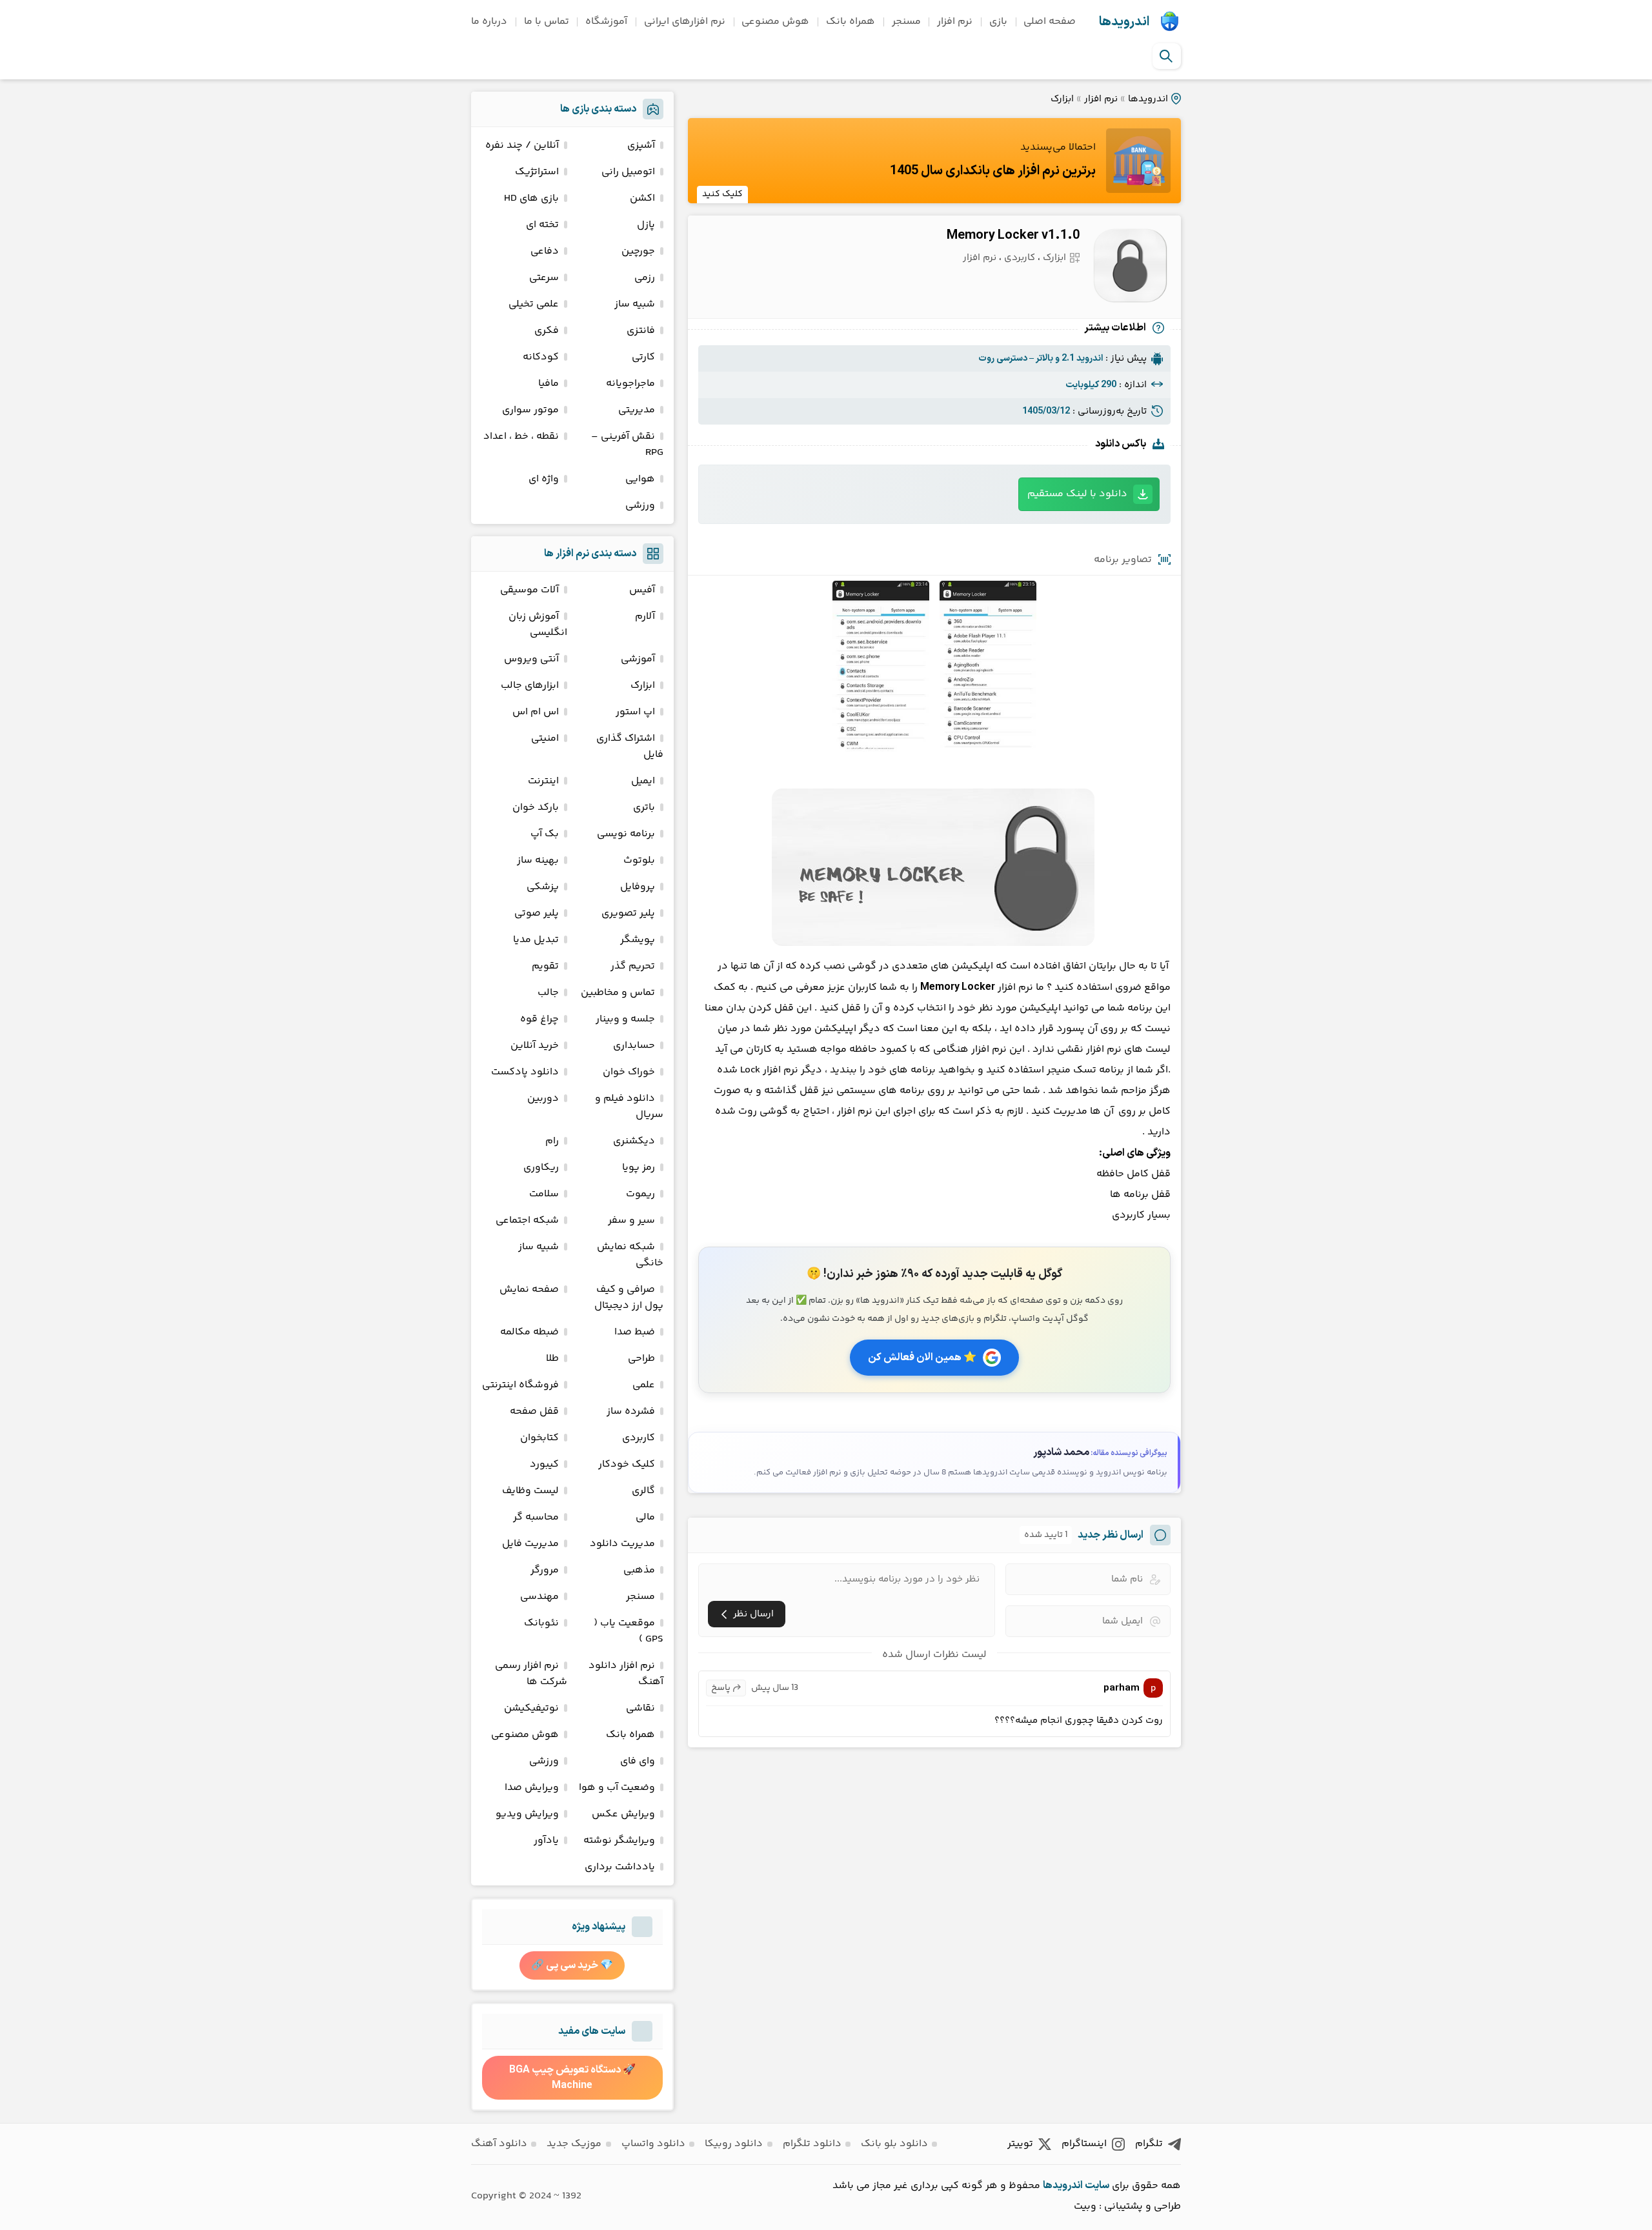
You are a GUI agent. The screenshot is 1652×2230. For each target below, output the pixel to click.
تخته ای (542, 225)
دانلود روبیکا (734, 2144)
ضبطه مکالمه (529, 1332)
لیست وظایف (530, 1491)
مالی (645, 1517)
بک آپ (545, 834)
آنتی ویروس (531, 659)
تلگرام (1149, 2144)
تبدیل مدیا (536, 940)
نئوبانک (541, 1623)
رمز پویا (639, 1168)
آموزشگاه (606, 22)
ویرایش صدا (532, 1788)
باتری (644, 808)
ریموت (640, 1194)
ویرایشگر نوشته (619, 1841)
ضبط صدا (635, 1332)
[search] (1166, 56)
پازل (646, 225)
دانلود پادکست (525, 1072)
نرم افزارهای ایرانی (685, 22)
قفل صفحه (534, 1411)
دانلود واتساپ (653, 2144)
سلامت (544, 1194)
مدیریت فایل (530, 1544)
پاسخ (721, 1688)
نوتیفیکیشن (531, 1708)
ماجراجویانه (630, 384)
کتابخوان (539, 1438)
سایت (1097, 2185)
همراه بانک (851, 22)
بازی (998, 22)
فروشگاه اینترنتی (520, 1385)
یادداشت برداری (620, 1867)
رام (552, 1141)
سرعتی (544, 278)
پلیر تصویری (628, 913)
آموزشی (638, 659)
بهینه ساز (538, 860)
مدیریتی (637, 410)
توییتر (1020, 2144)
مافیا (549, 384)
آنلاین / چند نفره (522, 146)
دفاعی (545, 251)
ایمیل (643, 781)
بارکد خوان (536, 808)
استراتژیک (537, 172)
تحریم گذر (633, 966)
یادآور (546, 1841)
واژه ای (544, 479)
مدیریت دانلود (622, 1544)
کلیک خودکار (627, 1464)
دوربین (543, 1099)
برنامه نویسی (626, 834)
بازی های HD (531, 198)
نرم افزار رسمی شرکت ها (531, 1674)
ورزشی (640, 506)
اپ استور (635, 712)
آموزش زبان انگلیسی (538, 625)
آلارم (645, 617)
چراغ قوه (539, 1019)
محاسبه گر (536, 1517)
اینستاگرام (1084, 2144)
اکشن (642, 198)
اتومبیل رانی (628, 172)
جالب (548, 993)
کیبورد (544, 1464)
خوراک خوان (629, 1072)
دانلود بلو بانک (894, 2144)
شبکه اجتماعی (527, 1220)
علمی (644, 1385)
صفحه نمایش (529, 1290)
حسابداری (634, 1046)
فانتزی (641, 331)
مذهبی (639, 1570)
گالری (643, 1491)
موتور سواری (530, 410)
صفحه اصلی (1050, 22)
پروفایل (638, 887)
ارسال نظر (753, 1614)
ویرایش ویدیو (527, 1814)
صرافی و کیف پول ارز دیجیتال (629, 1298)
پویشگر (638, 940)
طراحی (641, 1359)
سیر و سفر (631, 1220)
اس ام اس (536, 712)
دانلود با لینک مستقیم (1077, 494)
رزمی (645, 278)
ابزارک (1062, 99)
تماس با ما (547, 22)
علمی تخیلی (534, 304)
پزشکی (543, 887)
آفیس (642, 590)
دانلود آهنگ (499, 2144)
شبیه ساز (635, 304)
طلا (552, 1359)
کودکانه (541, 357)
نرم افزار (955, 22)
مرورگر (545, 1570)
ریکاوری (541, 1168)
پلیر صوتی (537, 913)
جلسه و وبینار (625, 1019)
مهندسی (539, 1597)
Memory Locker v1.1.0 (1013, 236)
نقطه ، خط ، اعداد (521, 437)
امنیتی (545, 738)
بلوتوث (639, 860)
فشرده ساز (631, 1411)
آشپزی (641, 146)
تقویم (545, 966)
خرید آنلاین (535, 1046)
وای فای (638, 1761)
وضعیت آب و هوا (617, 1788)
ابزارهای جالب (530, 686)
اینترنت (543, 781)
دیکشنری (634, 1141)
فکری (547, 331)
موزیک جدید (574, 2144)
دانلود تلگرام (812, 2144)
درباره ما (489, 22)
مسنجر (906, 22)
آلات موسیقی (529, 590)
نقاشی (640, 1708)
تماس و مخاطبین (618, 993)
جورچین (638, 251)
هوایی (640, 479)
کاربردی (1020, 258)
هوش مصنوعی (775, 22)
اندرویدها (1124, 22)
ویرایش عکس (623, 1814)
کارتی (643, 357)
